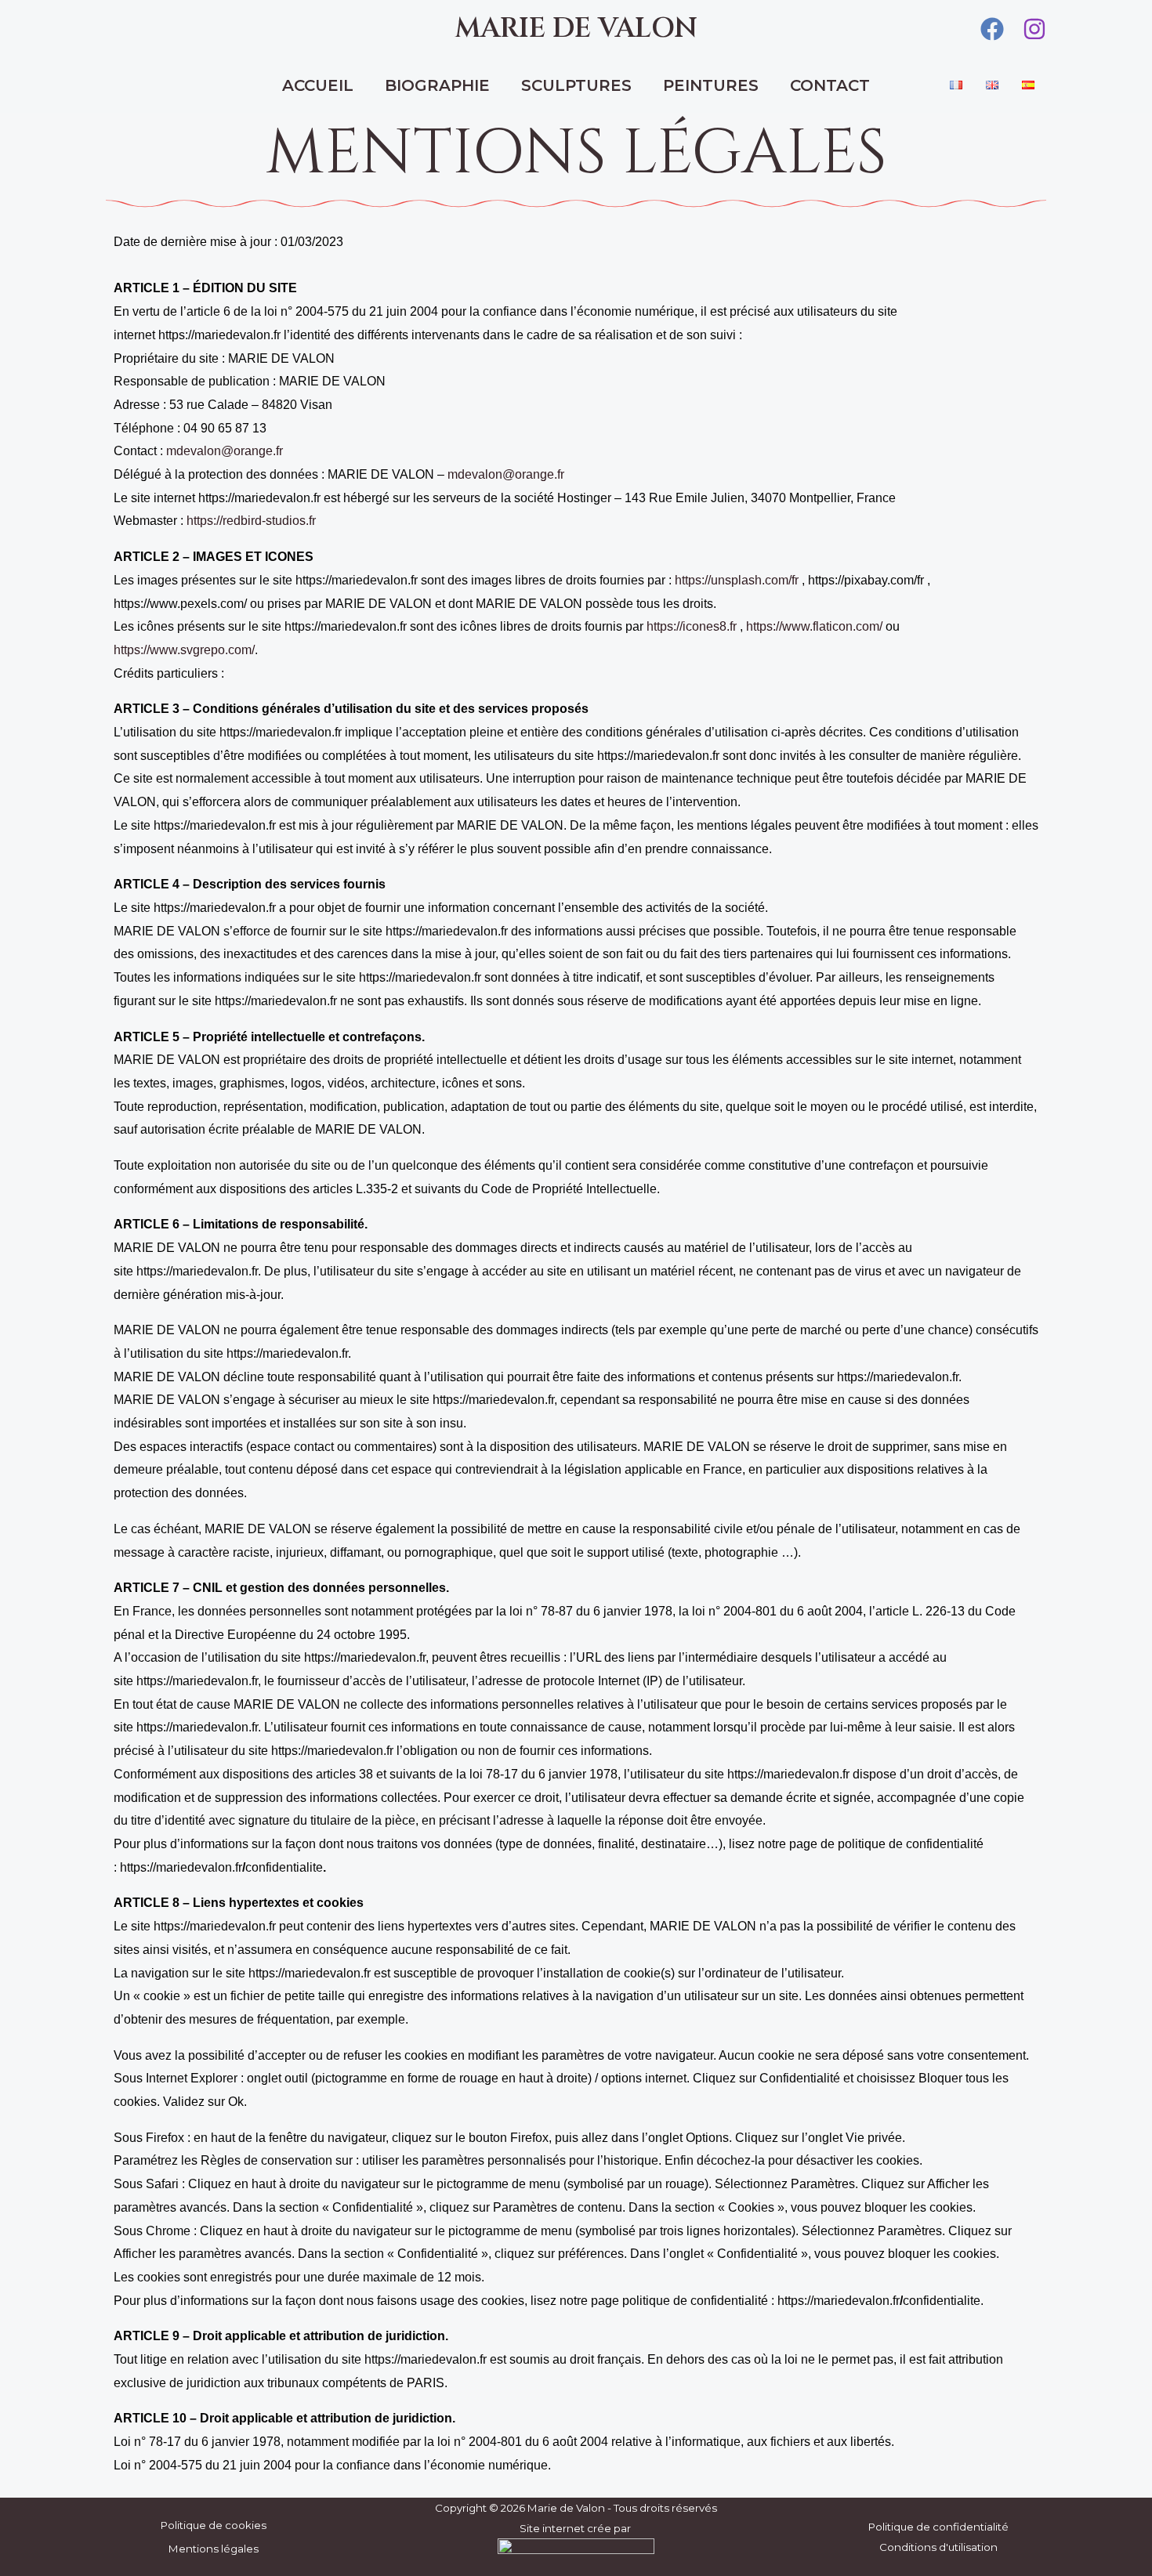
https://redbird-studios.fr (251, 521)
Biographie (437, 85)
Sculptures (576, 85)
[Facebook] (992, 29)
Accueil (318, 85)
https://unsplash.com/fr (737, 580)
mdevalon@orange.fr (225, 451)
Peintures (711, 85)
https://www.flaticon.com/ (814, 626)
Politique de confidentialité (938, 2527)
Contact (830, 85)
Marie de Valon (576, 29)
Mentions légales (214, 2549)
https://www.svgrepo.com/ (184, 650)
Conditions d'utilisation (938, 2547)
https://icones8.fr (692, 626)
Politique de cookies (214, 2525)
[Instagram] (1034, 29)
